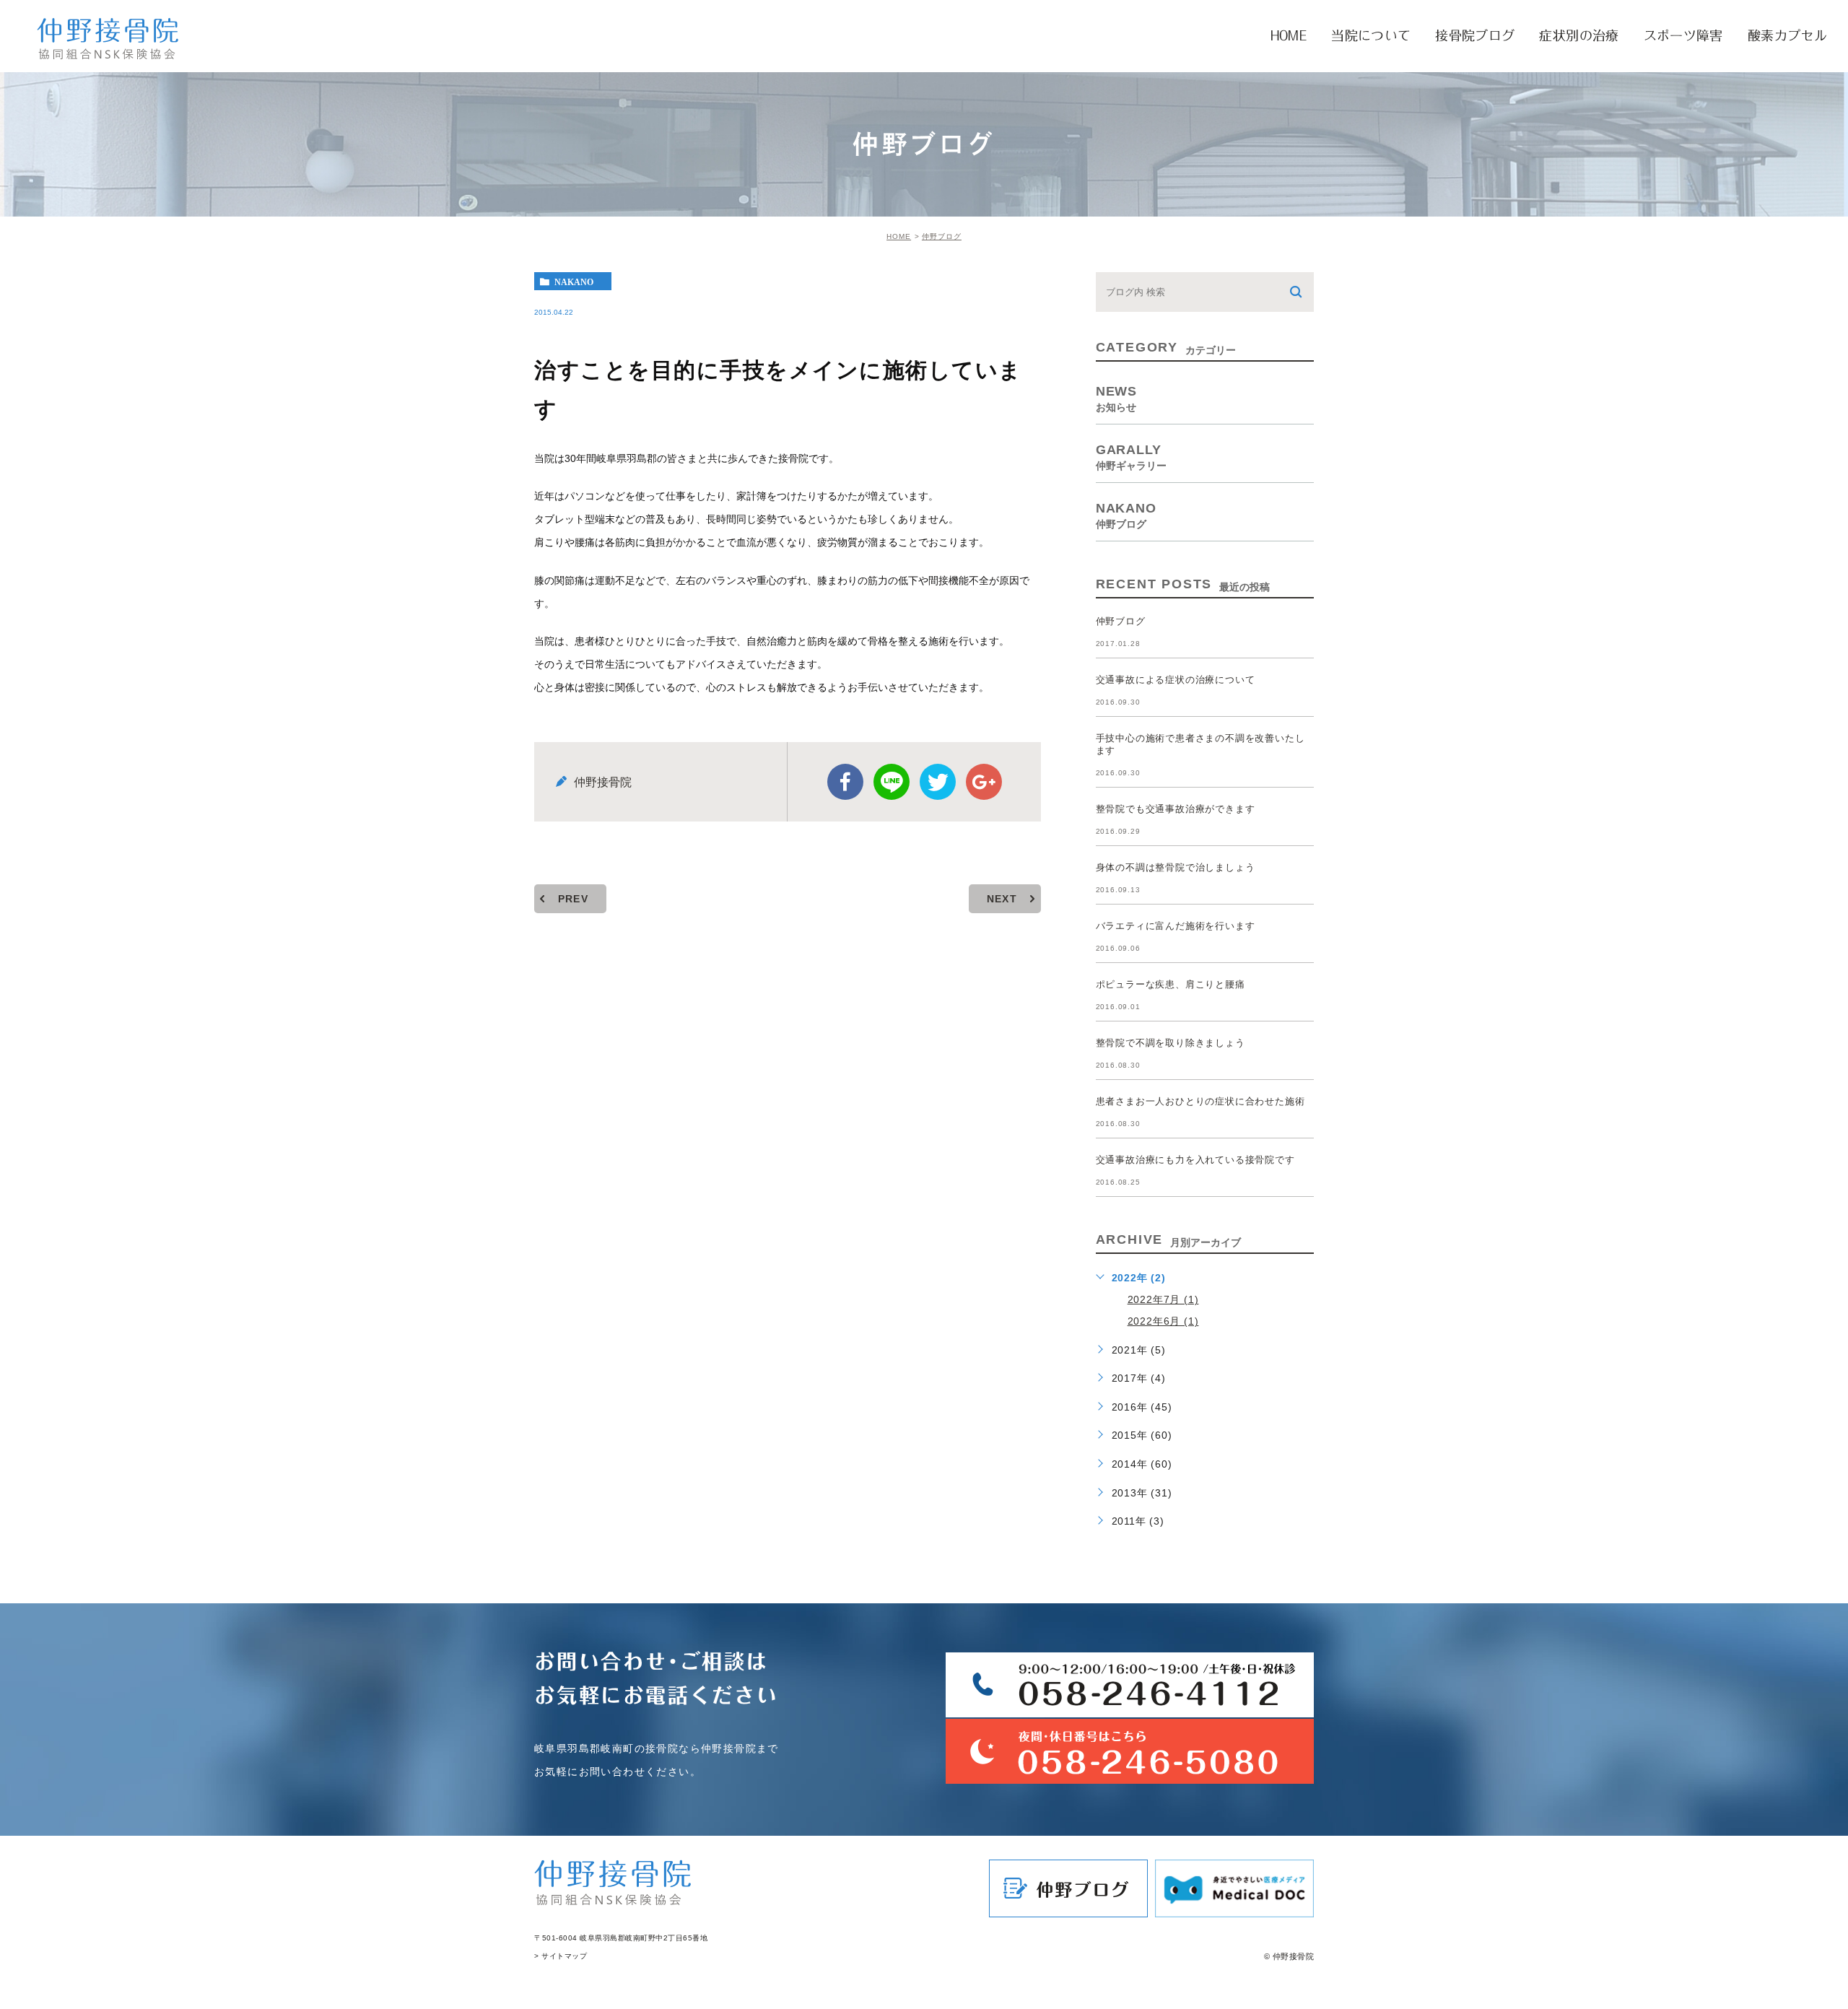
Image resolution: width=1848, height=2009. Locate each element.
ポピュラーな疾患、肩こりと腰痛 (1171, 984)
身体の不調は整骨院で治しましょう (1176, 867)
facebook (845, 782)
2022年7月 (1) (1163, 1299)
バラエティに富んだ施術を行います (1176, 926)
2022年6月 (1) (1163, 1321)
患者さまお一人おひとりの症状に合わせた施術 (1200, 1101)
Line (892, 782)
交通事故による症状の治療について (1176, 680)
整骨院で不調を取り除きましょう (1171, 1043)
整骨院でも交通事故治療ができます (1176, 809)
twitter (938, 782)
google (984, 782)
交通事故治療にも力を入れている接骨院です (1195, 1160)
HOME (899, 236)
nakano (574, 282)
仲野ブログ (942, 236)
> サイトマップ (561, 1956)
